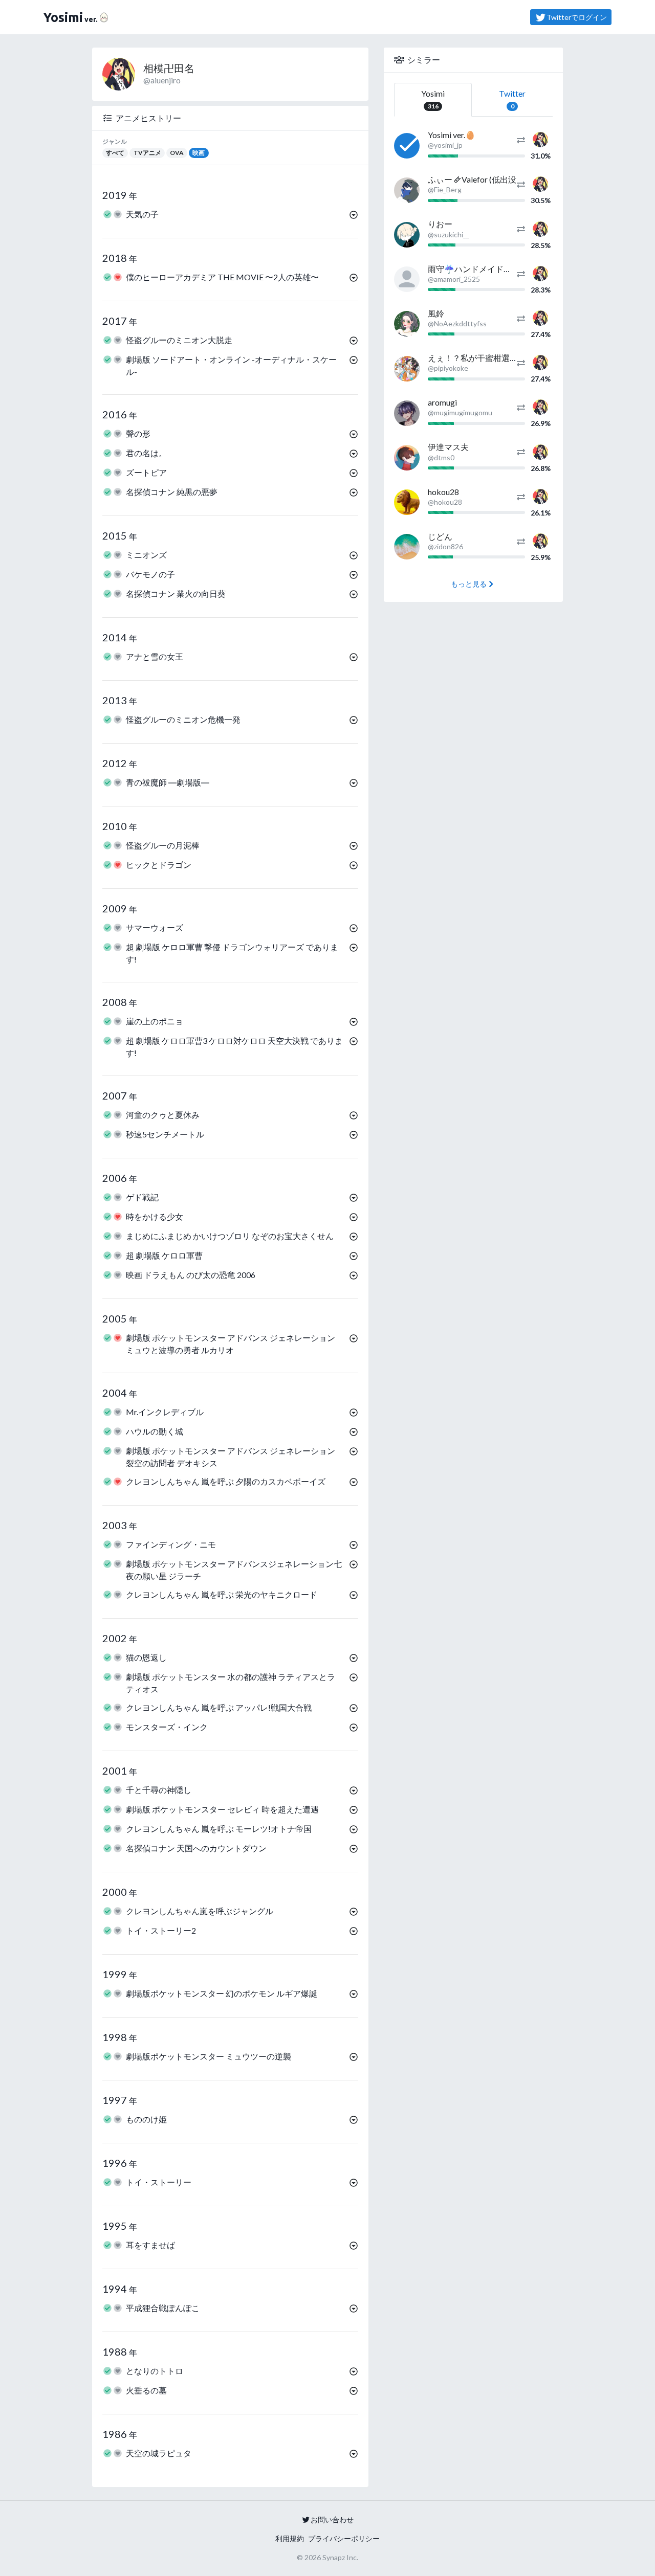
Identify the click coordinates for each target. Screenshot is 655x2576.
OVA (177, 153)
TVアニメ (147, 153)
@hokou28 (445, 502)
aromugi (442, 402)
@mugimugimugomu (460, 412)
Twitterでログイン (577, 17)
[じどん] (407, 547)
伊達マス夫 (448, 447)
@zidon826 (445, 546)
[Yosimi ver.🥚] (407, 146)
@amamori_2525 (454, 279)
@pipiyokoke (448, 368)
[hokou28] (407, 502)
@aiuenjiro (162, 80)
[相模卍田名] (540, 138)
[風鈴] (407, 324)
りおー (440, 224)
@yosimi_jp (445, 145)
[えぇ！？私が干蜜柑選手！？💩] (407, 369)
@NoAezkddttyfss (457, 323)
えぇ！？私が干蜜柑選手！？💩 (486, 358)
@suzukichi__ (449, 234)
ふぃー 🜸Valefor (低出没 (472, 179)
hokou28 (443, 492)
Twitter (512, 99)
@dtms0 (441, 457)
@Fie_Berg (445, 189)
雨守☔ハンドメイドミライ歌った (490, 269)
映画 (199, 153)
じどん (440, 536)
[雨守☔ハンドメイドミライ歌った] (407, 279)
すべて (115, 153)
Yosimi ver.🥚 (452, 135)
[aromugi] (407, 413)
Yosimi (433, 99)
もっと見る (469, 584)
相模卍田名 (169, 68)
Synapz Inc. (340, 2557)
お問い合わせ (332, 2519)
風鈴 (436, 313)
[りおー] (407, 235)
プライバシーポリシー (344, 2538)
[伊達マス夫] (407, 458)
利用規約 (290, 2538)
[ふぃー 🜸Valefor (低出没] (407, 190)
